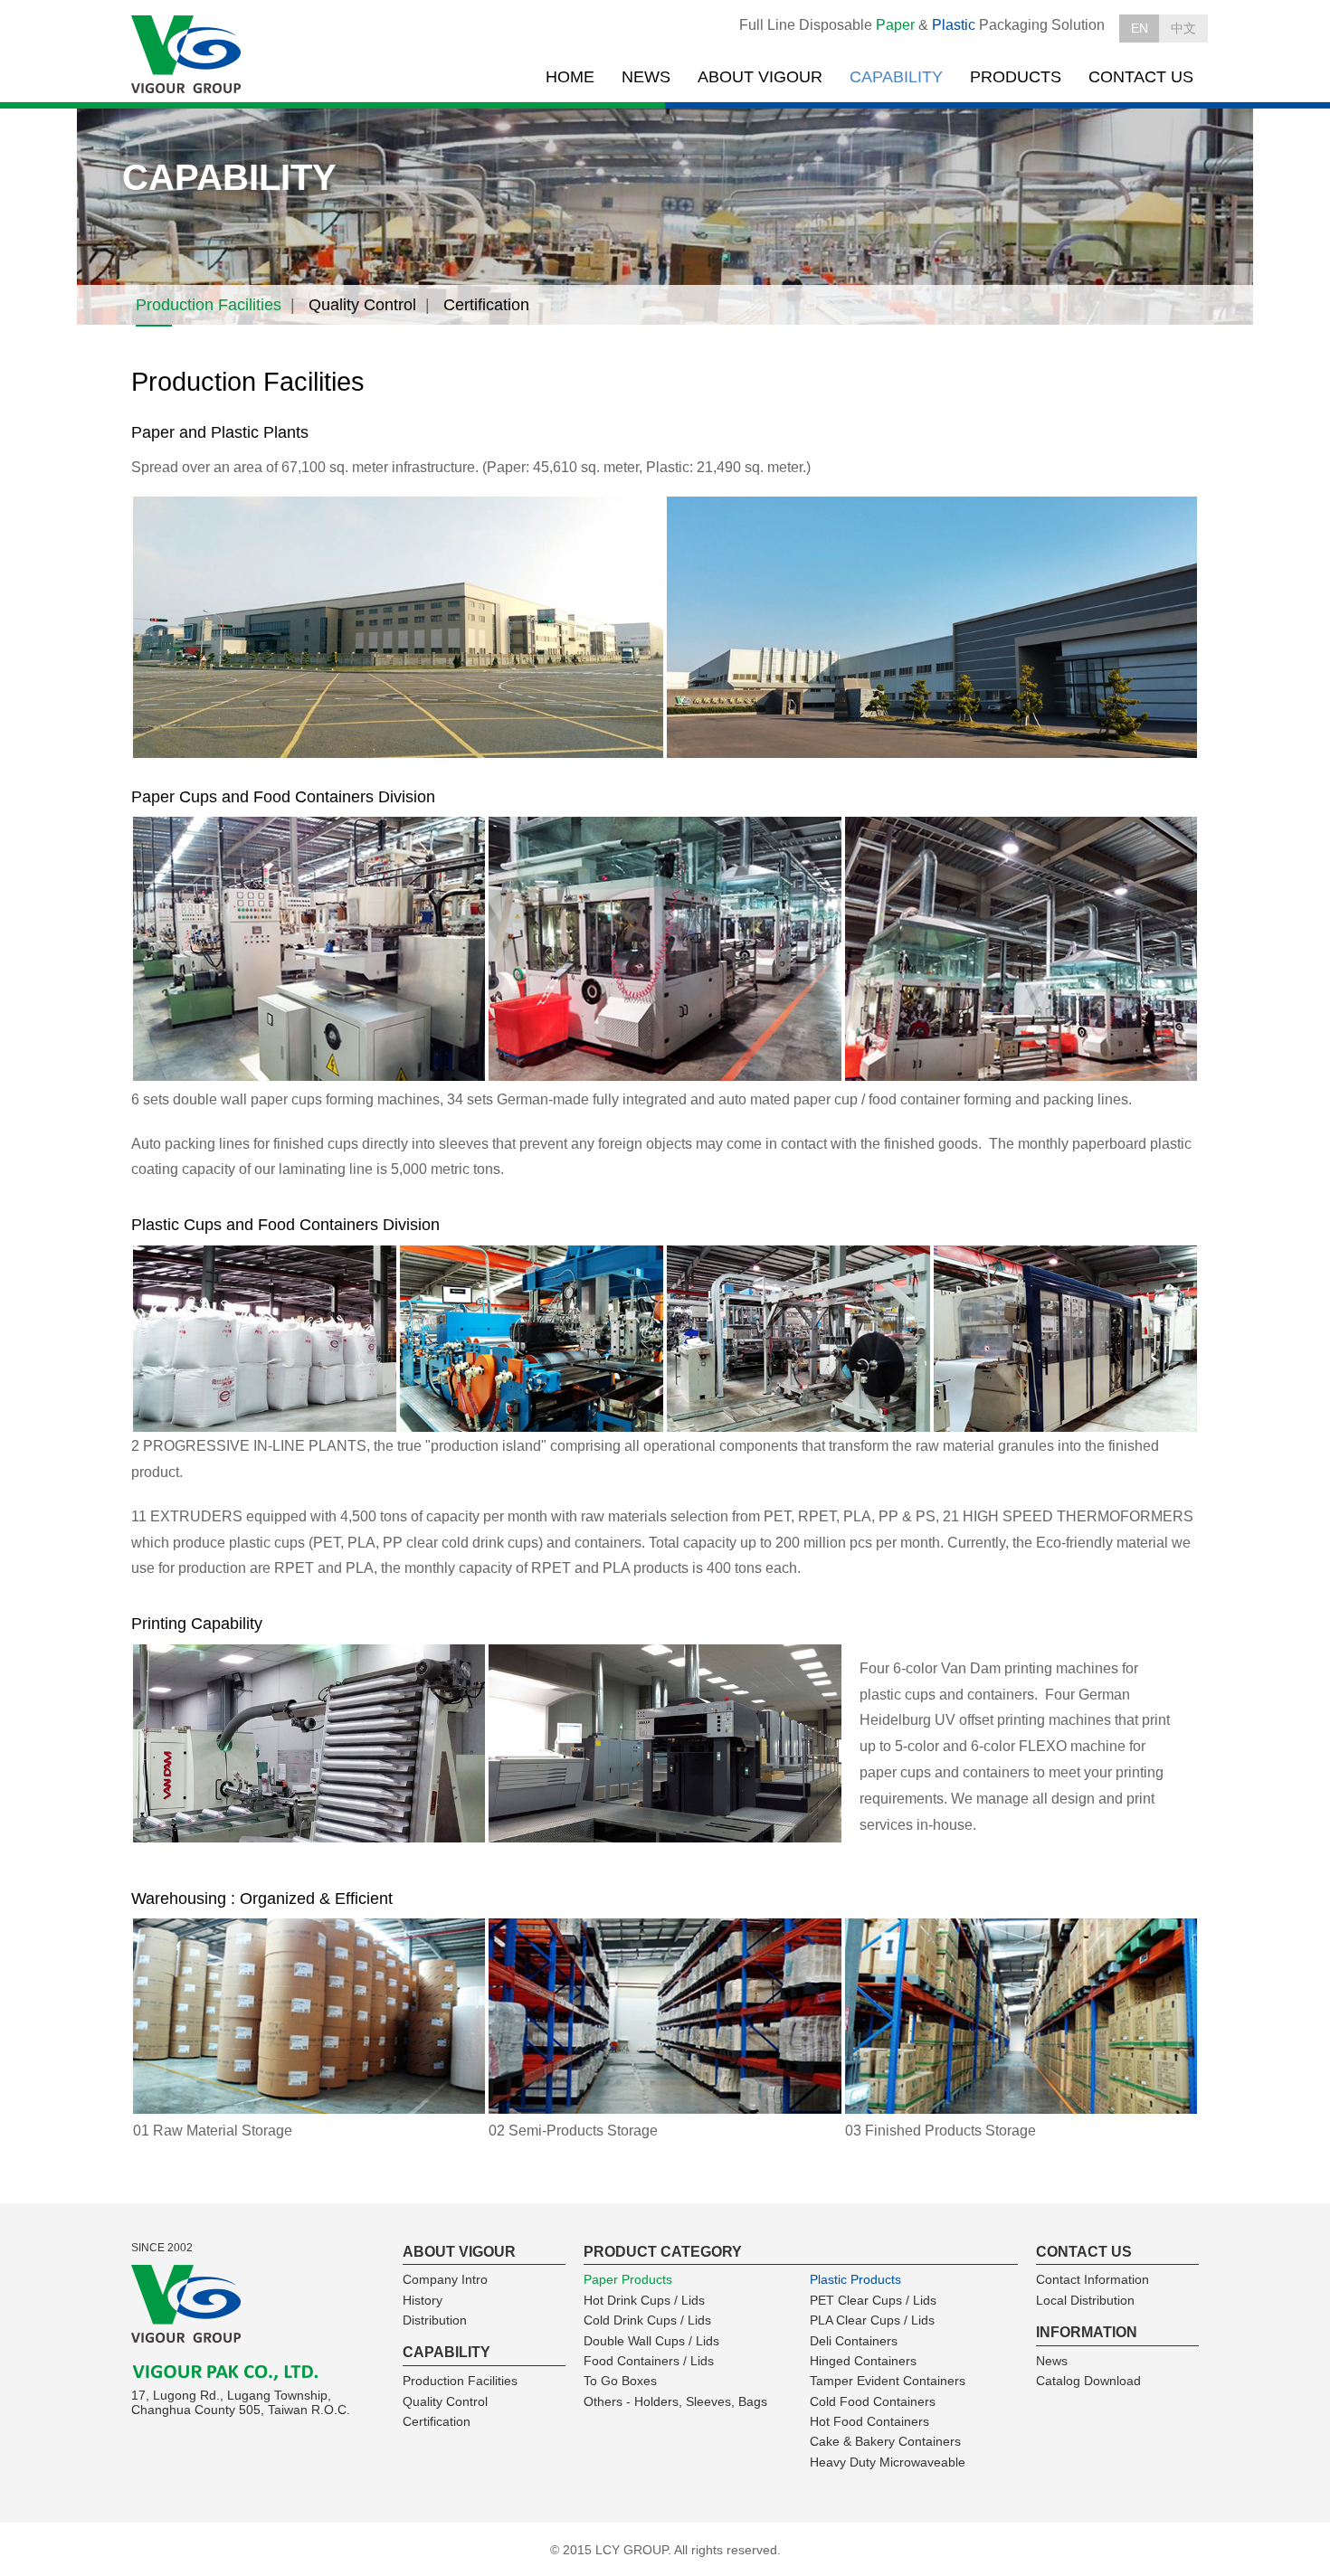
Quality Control (362, 305)
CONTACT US (1141, 77)
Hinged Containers (863, 2361)
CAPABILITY (896, 77)
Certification (486, 305)
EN (1140, 28)
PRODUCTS (1016, 77)
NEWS (646, 77)
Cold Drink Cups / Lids (647, 2320)
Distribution (435, 2320)
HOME (570, 77)
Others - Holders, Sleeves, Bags (675, 2401)
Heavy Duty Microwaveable (888, 2462)
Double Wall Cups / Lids (651, 2341)
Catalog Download (1088, 2381)
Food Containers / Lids (649, 2361)
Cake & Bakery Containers (885, 2441)
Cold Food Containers (873, 2401)
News (1052, 2361)
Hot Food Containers (869, 2421)
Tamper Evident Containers (888, 2381)
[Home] (188, 55)
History (423, 2300)
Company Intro (445, 2279)
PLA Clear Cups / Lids (872, 2320)
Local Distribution (1085, 2300)
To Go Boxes (620, 2381)
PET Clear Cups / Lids (873, 2300)
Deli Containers (854, 2341)
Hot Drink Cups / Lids (644, 2300)
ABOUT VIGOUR (760, 77)
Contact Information (1092, 2279)
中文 (1183, 28)
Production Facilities (209, 305)
